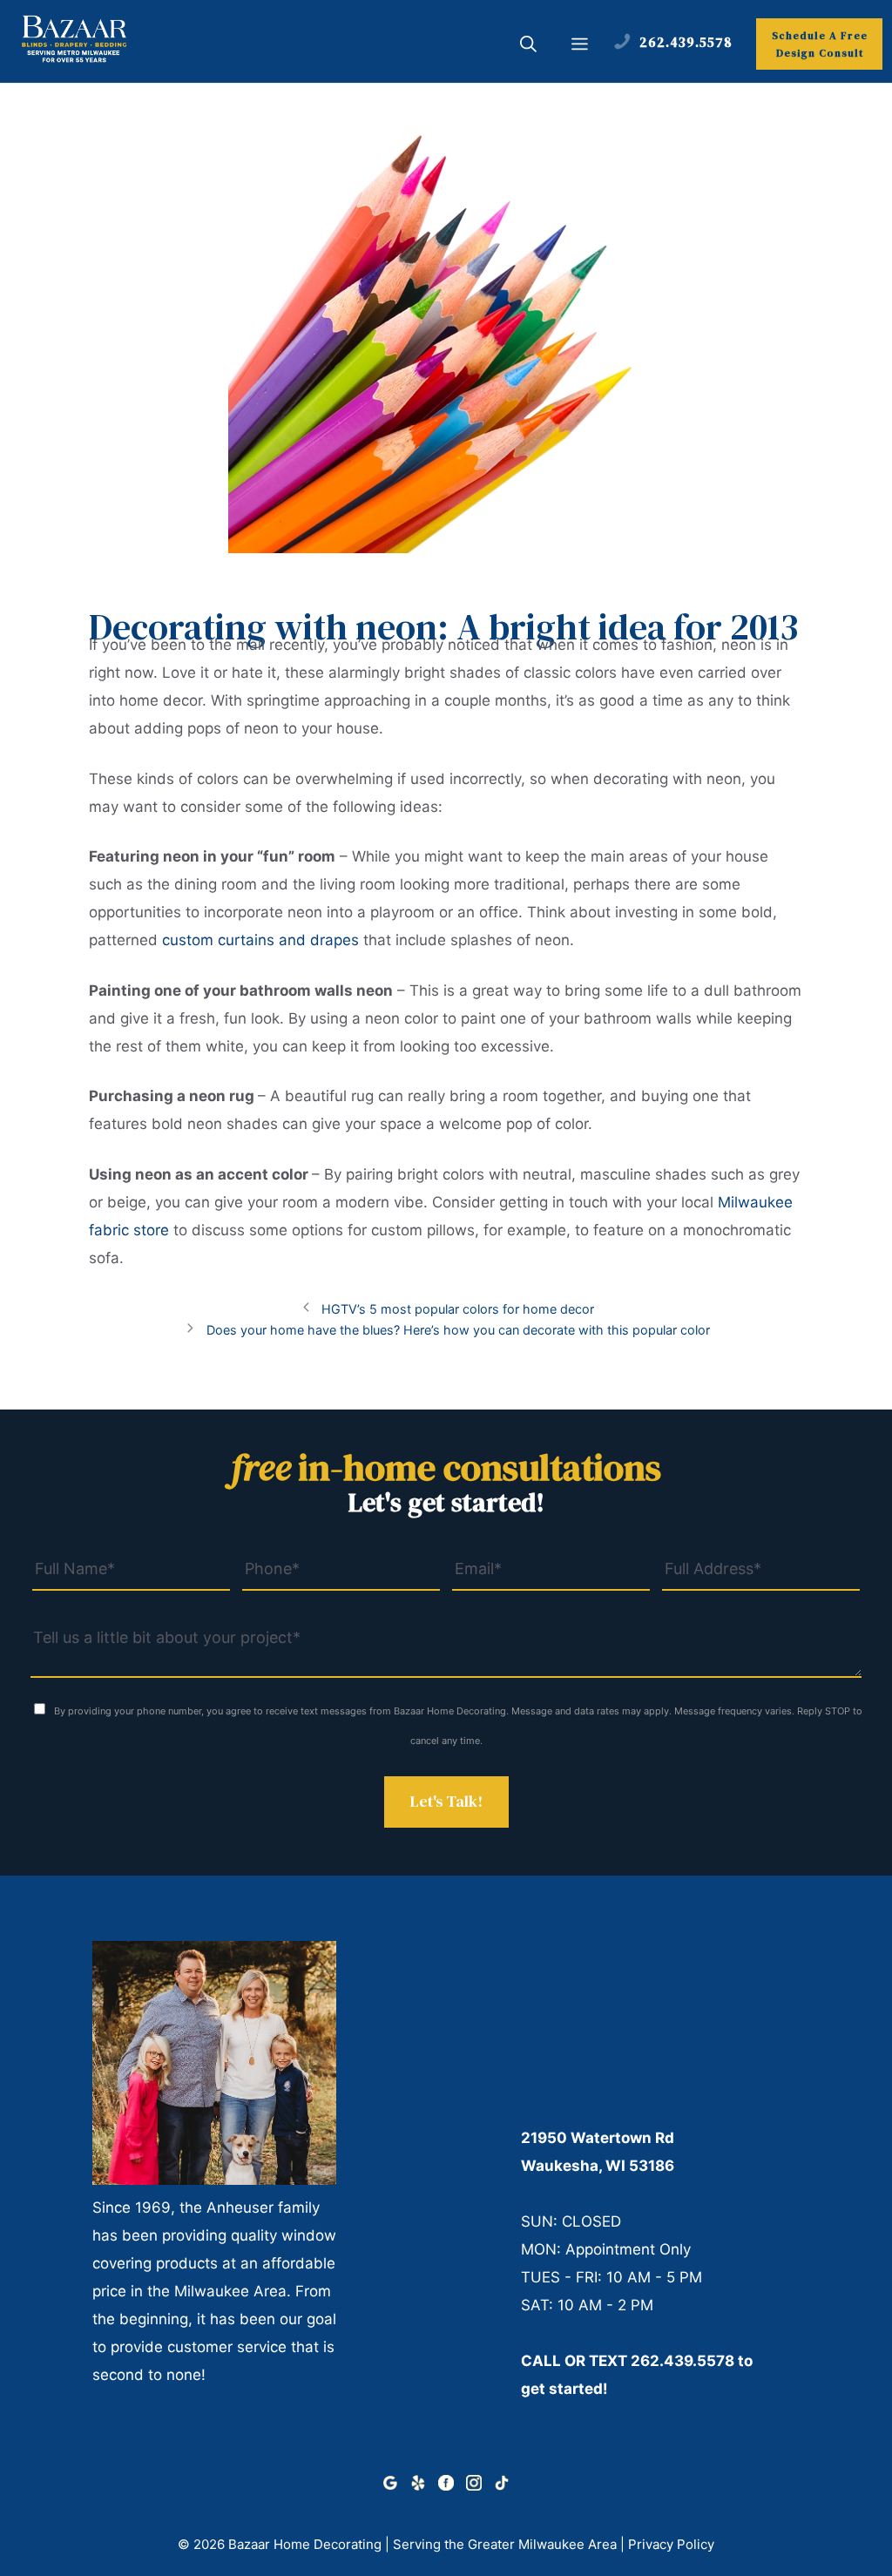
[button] (528, 46)
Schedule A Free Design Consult (820, 44)
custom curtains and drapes (260, 940)
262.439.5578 (683, 2361)
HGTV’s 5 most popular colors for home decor (458, 1309)
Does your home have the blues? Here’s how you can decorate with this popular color (458, 1330)
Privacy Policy (671, 2544)
